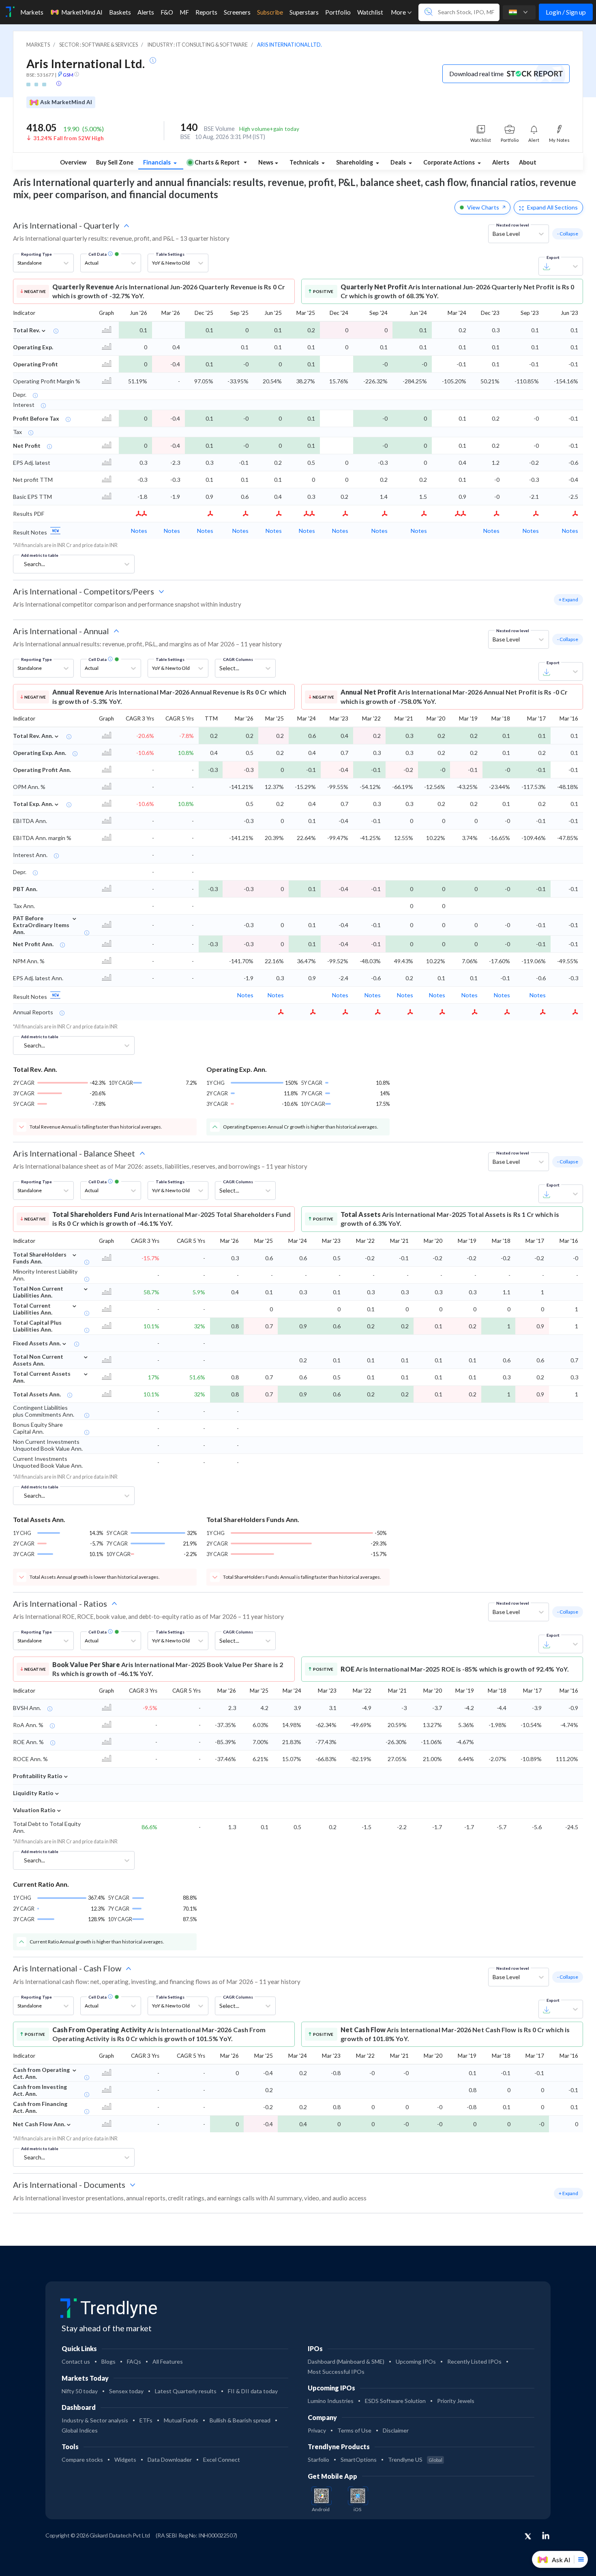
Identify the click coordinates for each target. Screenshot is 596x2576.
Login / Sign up (566, 12)
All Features (168, 2361)
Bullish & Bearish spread (240, 2420)
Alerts (501, 162)
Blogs (108, 2361)
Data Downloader (170, 2459)
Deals (399, 162)
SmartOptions (359, 2459)
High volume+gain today (269, 129)
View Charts (483, 207)
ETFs (146, 2420)
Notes (139, 531)
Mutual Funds (181, 2420)
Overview (73, 162)
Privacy (317, 2430)
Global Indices (80, 2430)
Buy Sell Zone (115, 162)
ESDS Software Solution (395, 2401)
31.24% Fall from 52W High (69, 138)
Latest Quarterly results (186, 2391)
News (266, 162)
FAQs (134, 2361)
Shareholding (355, 162)
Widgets (125, 2459)
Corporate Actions (450, 162)
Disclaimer (396, 2430)
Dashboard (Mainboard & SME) (346, 2361)
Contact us (76, 2361)
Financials (158, 162)
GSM (69, 75)
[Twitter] (528, 2537)
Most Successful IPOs (336, 2372)
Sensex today (126, 2391)
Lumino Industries (331, 2401)
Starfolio (318, 2459)
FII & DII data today (253, 2391)
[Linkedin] (546, 2535)
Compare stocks (82, 2459)
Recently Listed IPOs (474, 2361)
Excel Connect (222, 2459)
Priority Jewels (456, 2401)
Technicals (305, 162)
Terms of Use (354, 2430)
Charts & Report (217, 162)
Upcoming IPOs (416, 2361)
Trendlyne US (415, 2459)
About (528, 162)
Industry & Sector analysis (95, 2420)
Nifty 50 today (80, 2391)
